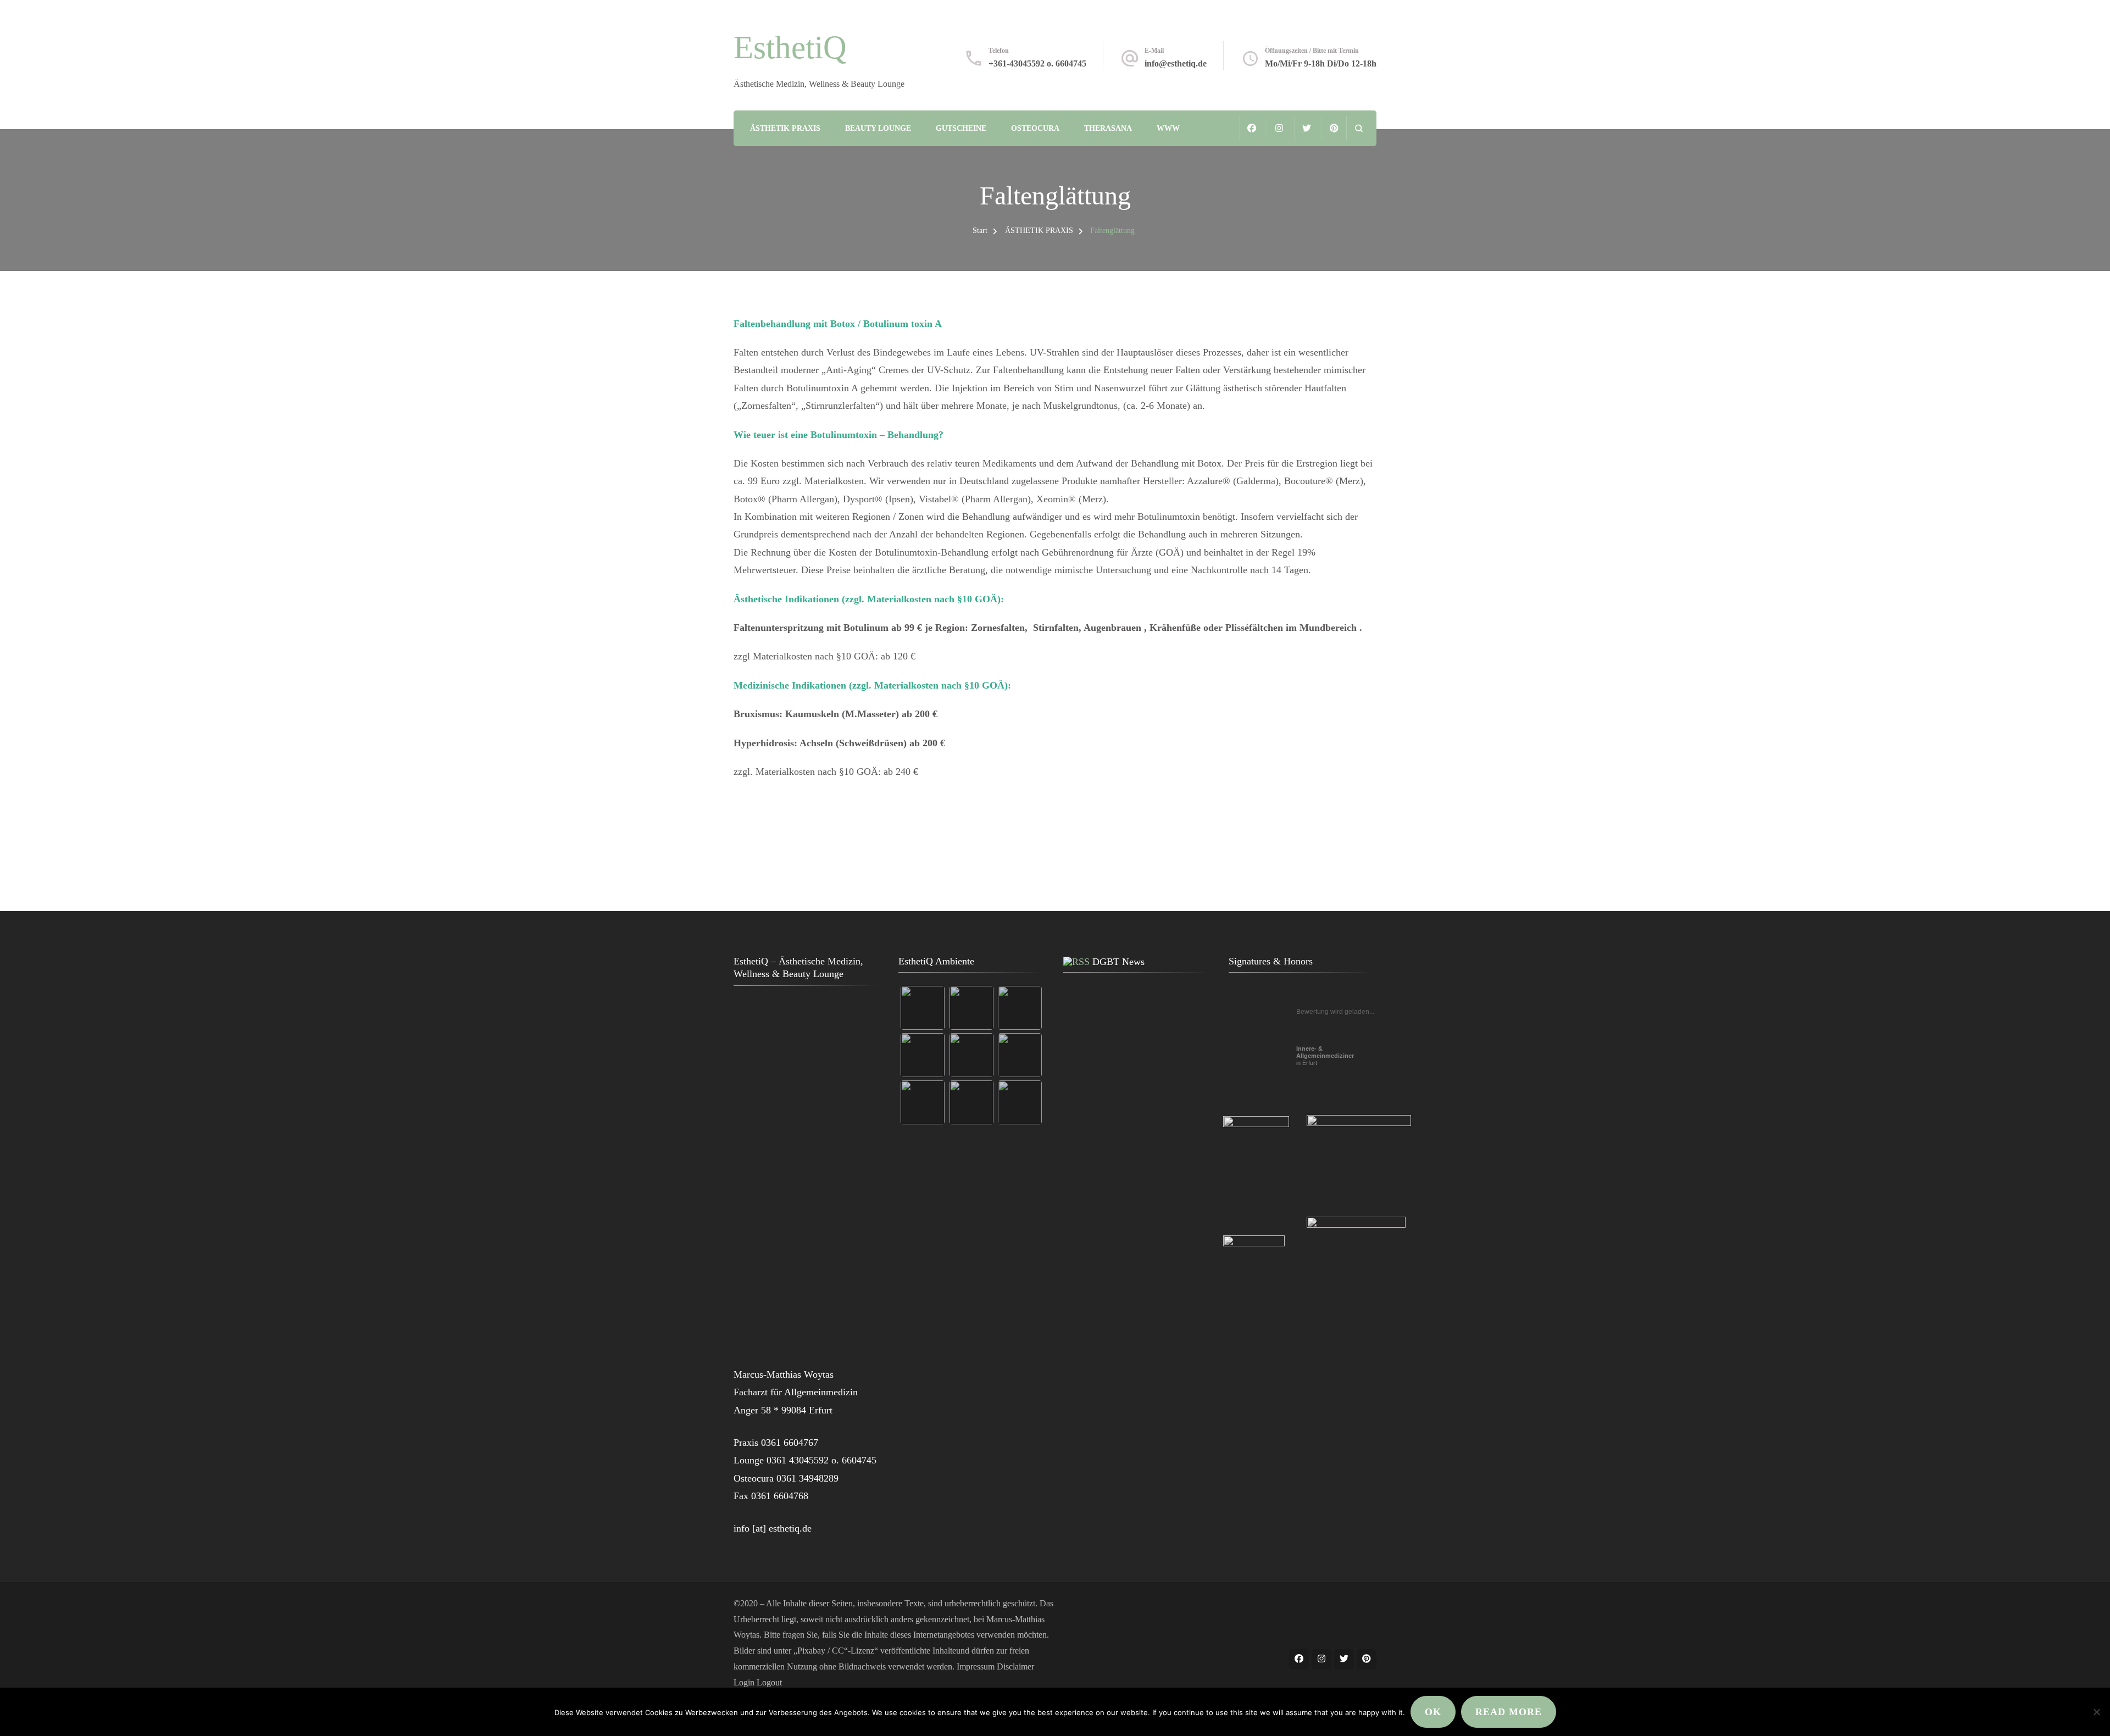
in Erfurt (1325, 1056)
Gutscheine (961, 128)
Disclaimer (1015, 1666)
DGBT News (1118, 962)
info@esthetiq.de (1176, 63)
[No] (2096, 1712)
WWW (1168, 128)
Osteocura (1035, 128)
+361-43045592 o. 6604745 (1037, 63)
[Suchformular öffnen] (1359, 128)
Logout (769, 1682)
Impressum (976, 1666)
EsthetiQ (790, 47)
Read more (1509, 1712)
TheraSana (1108, 128)
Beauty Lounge (878, 128)
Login (744, 1682)
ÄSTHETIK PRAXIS (785, 128)
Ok (1433, 1712)
